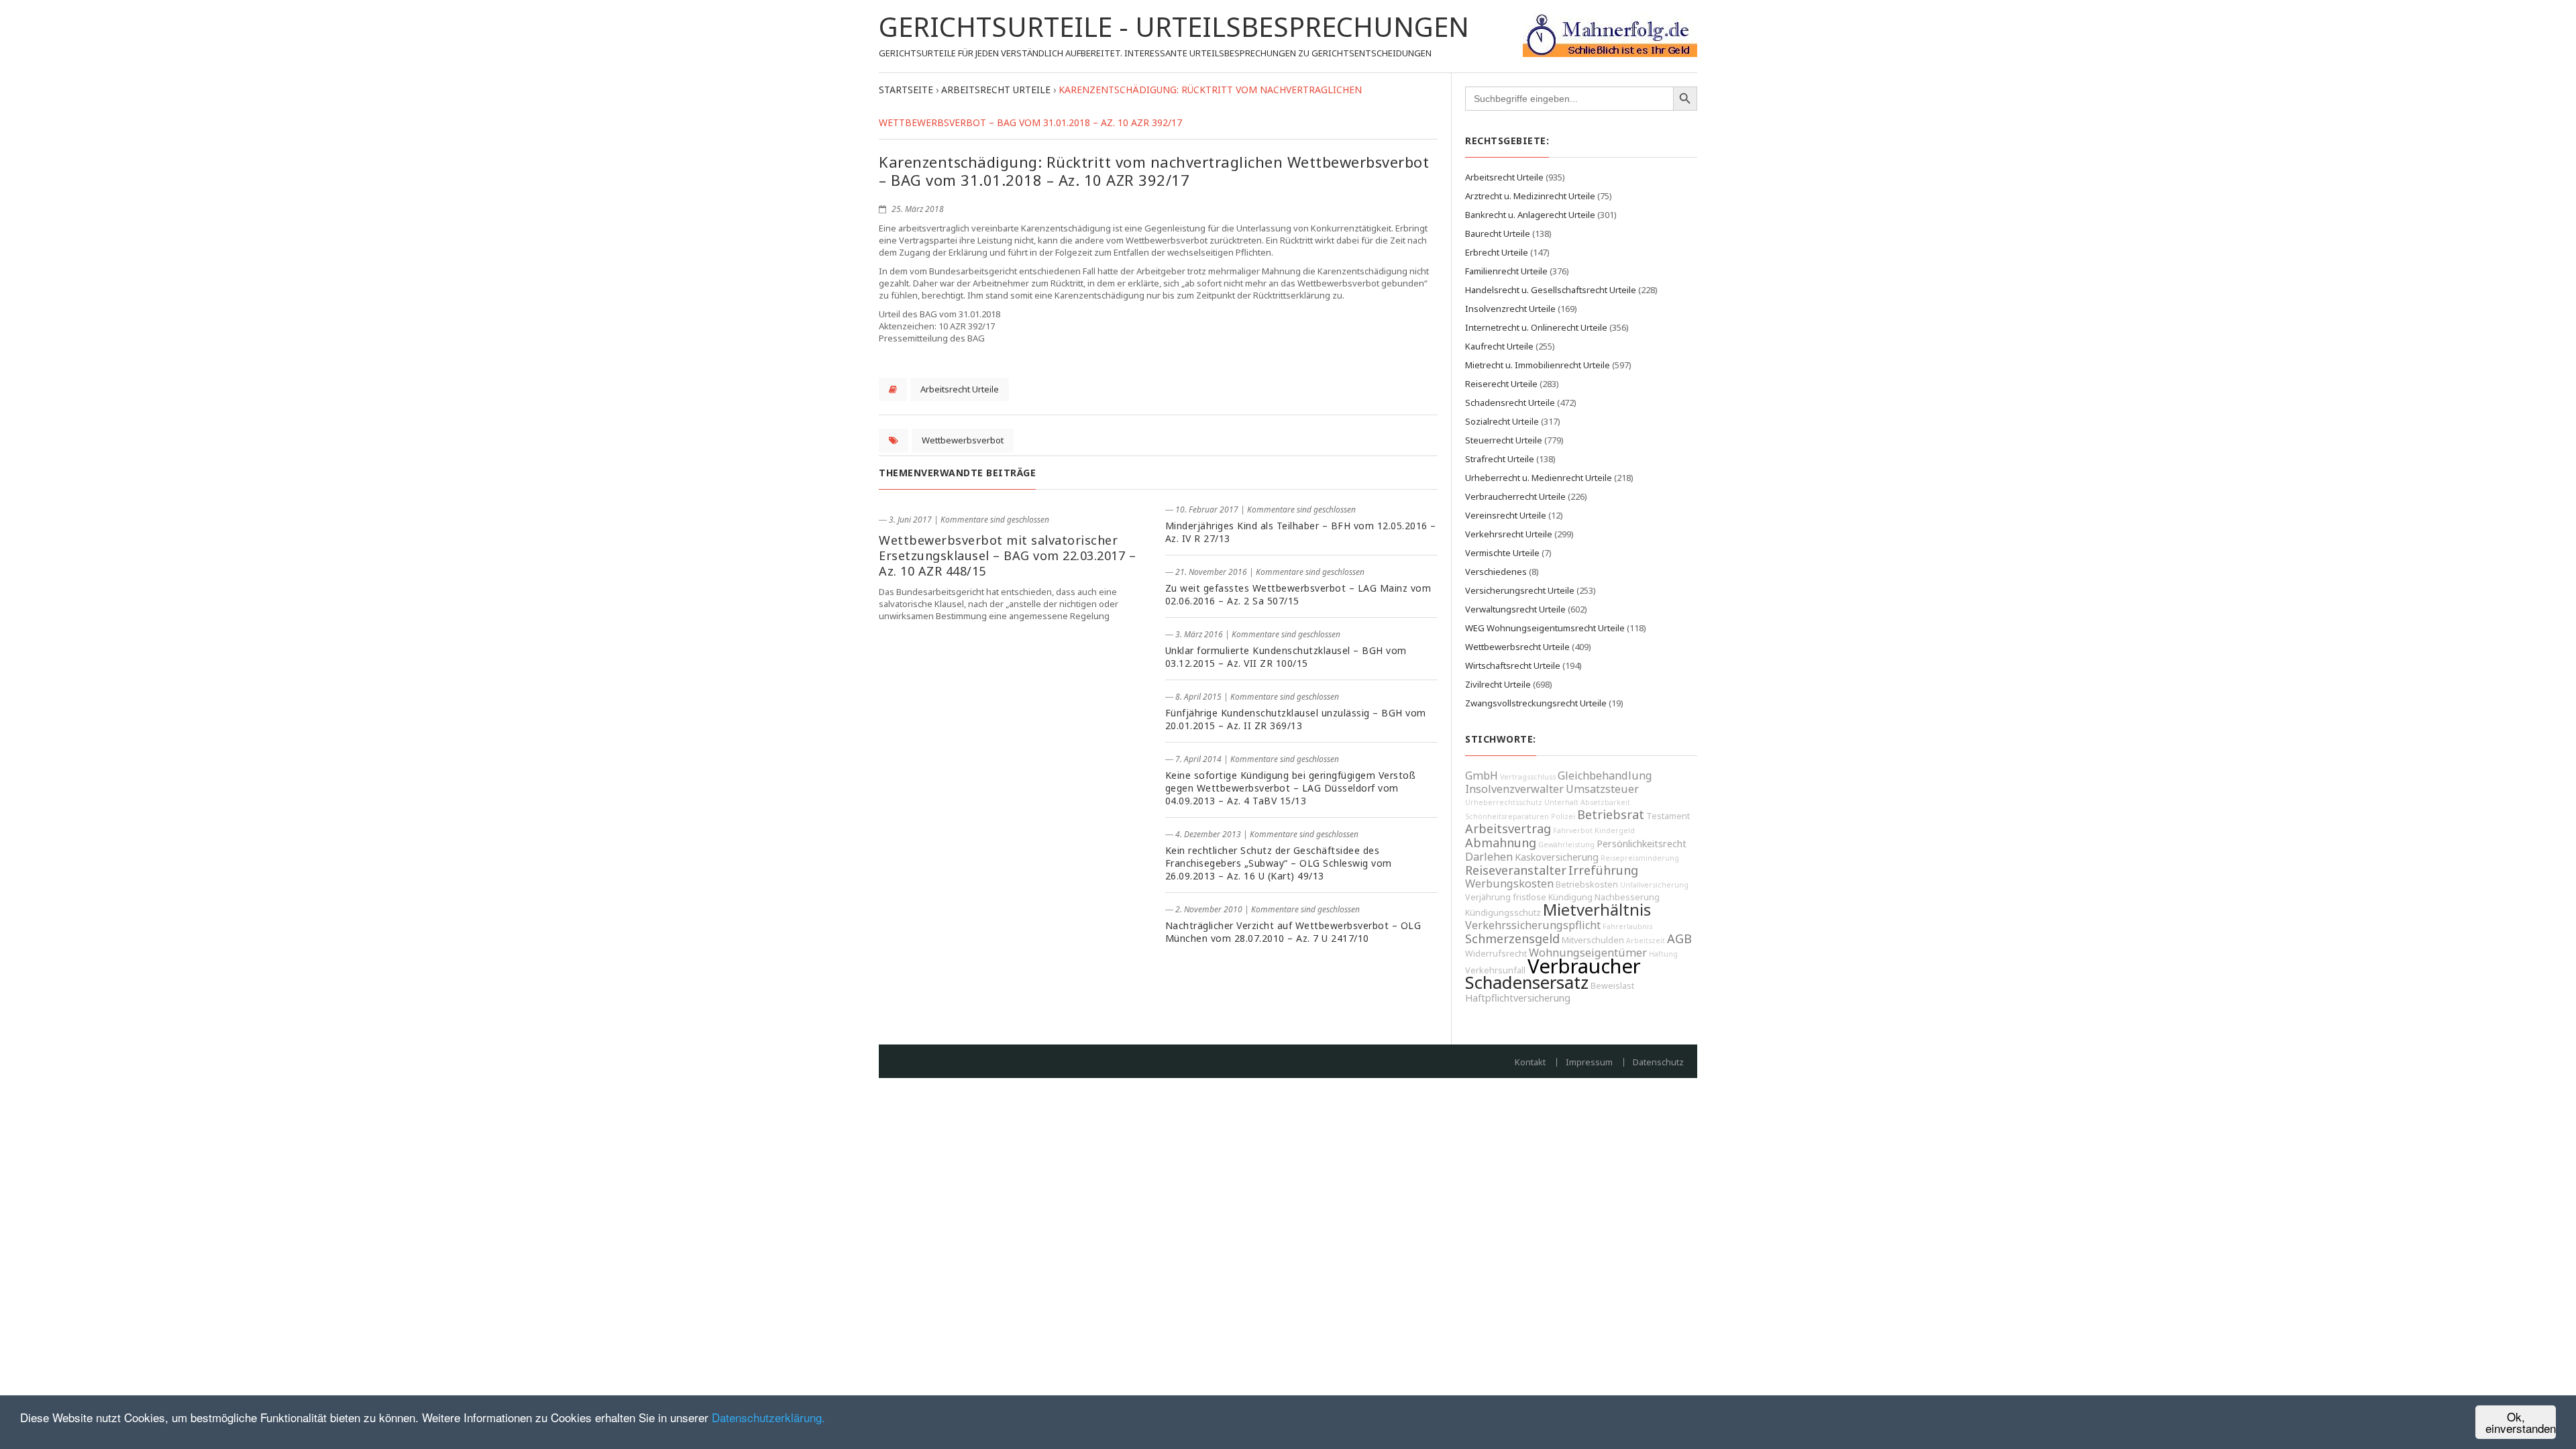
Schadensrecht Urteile (1510, 402)
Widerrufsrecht (1496, 954)
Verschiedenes (1496, 572)
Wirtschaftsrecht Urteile (1513, 665)
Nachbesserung (1627, 897)
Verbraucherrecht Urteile (1515, 496)
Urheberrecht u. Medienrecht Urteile (1539, 478)
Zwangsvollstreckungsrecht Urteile (1536, 703)
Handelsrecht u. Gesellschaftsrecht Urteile (1551, 290)
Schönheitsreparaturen (1507, 816)
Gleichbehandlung (1605, 775)
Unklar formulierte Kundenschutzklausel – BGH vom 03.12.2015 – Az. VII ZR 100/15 (1286, 657)
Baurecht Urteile (1498, 233)
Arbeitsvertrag (1508, 828)
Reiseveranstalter (1516, 870)
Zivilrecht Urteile (1498, 684)
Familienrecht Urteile (1506, 271)
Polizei (1563, 816)
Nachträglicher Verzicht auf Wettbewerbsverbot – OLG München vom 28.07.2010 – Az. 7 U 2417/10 (1293, 932)
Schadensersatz (1527, 982)
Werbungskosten (1509, 883)
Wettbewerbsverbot (963, 440)
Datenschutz (1658, 1062)
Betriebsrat (1611, 814)
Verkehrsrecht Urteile (1509, 534)
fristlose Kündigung (1553, 897)
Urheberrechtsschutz (1504, 802)
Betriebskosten (1587, 884)
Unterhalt (1561, 802)
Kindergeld (1615, 830)
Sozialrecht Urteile (1502, 421)
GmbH (1482, 775)
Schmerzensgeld (1512, 938)
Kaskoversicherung (1557, 857)
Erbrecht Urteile (1497, 252)
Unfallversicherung (1654, 885)
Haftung (1663, 954)
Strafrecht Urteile (1500, 459)
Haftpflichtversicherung (1518, 998)
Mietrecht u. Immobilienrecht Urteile (1538, 365)
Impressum (1589, 1062)
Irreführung (1603, 870)
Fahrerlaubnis (1627, 926)
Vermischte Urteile (1502, 553)
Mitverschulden (1593, 940)
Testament (1668, 816)
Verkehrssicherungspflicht (1533, 925)
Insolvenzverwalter (1514, 789)
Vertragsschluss (1528, 777)
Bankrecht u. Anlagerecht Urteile (1530, 215)
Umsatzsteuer (1602, 789)
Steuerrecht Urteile (1504, 440)
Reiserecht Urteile (1501, 384)
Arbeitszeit (1646, 941)
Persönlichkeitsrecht (1642, 844)
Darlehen (1489, 857)
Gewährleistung (1566, 845)
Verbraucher (1584, 966)
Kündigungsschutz (1503, 913)
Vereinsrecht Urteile (1506, 515)
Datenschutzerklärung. (768, 1417)
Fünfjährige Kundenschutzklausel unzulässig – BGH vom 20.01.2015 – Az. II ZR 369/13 (1296, 719)
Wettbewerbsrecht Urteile (1517, 647)
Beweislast (1612, 986)
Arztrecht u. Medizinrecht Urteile (1530, 196)
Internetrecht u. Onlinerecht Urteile (1536, 327)
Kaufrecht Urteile (1499, 346)
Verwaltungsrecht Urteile (1515, 609)
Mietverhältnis (1597, 910)
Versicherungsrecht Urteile (1520, 590)
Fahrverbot (1573, 830)
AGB (1679, 938)
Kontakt (1530, 1062)
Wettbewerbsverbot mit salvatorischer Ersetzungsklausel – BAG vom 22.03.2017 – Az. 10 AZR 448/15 (1007, 555)
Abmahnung (1501, 843)
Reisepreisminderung (1640, 858)
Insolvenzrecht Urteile (1510, 309)
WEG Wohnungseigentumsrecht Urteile (1545, 628)
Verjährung (1488, 897)
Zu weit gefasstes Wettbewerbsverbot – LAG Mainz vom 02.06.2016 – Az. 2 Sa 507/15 (1298, 594)
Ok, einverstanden (2521, 1422)
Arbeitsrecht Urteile (960, 389)
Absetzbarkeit (1605, 802)
